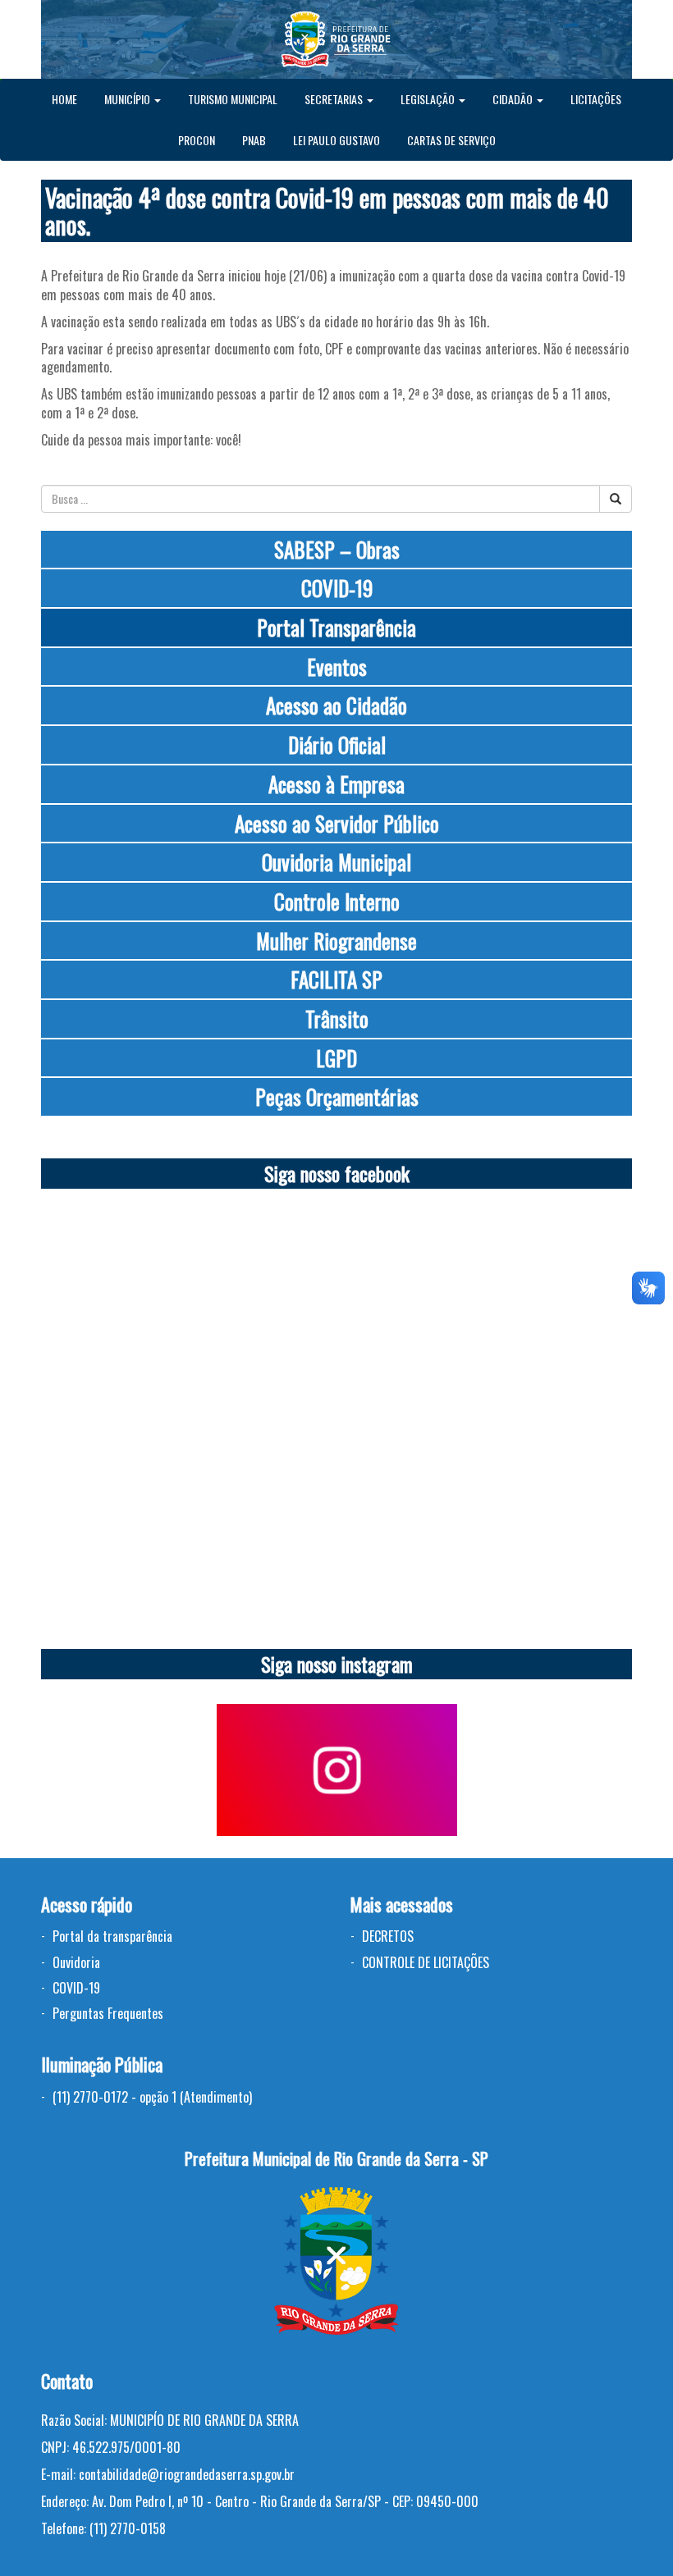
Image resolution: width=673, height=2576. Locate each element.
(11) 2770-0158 (128, 2528)
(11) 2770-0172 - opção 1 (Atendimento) (152, 2097)
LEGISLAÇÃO (429, 99)
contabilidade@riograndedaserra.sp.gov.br (187, 2474)
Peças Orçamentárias (337, 1096)
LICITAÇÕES (596, 99)
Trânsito (337, 1019)
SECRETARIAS (335, 99)
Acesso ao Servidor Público (337, 823)
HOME (64, 99)
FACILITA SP (336, 979)
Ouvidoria (76, 1962)
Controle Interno (337, 901)
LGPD (336, 1058)
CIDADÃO (514, 99)
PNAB (254, 140)
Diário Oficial (337, 744)
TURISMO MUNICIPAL (233, 99)
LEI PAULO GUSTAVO (336, 140)
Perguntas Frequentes (108, 2013)
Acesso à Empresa (336, 784)
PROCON (197, 140)
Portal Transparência (336, 627)
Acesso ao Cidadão (336, 705)
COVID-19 (337, 588)
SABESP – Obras (337, 549)
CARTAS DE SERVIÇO (451, 140)
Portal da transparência (112, 1936)
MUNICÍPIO (128, 99)
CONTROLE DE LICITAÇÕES (426, 1962)
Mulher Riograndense (336, 941)
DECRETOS (388, 1936)
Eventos (337, 667)
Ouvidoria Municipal (336, 862)
